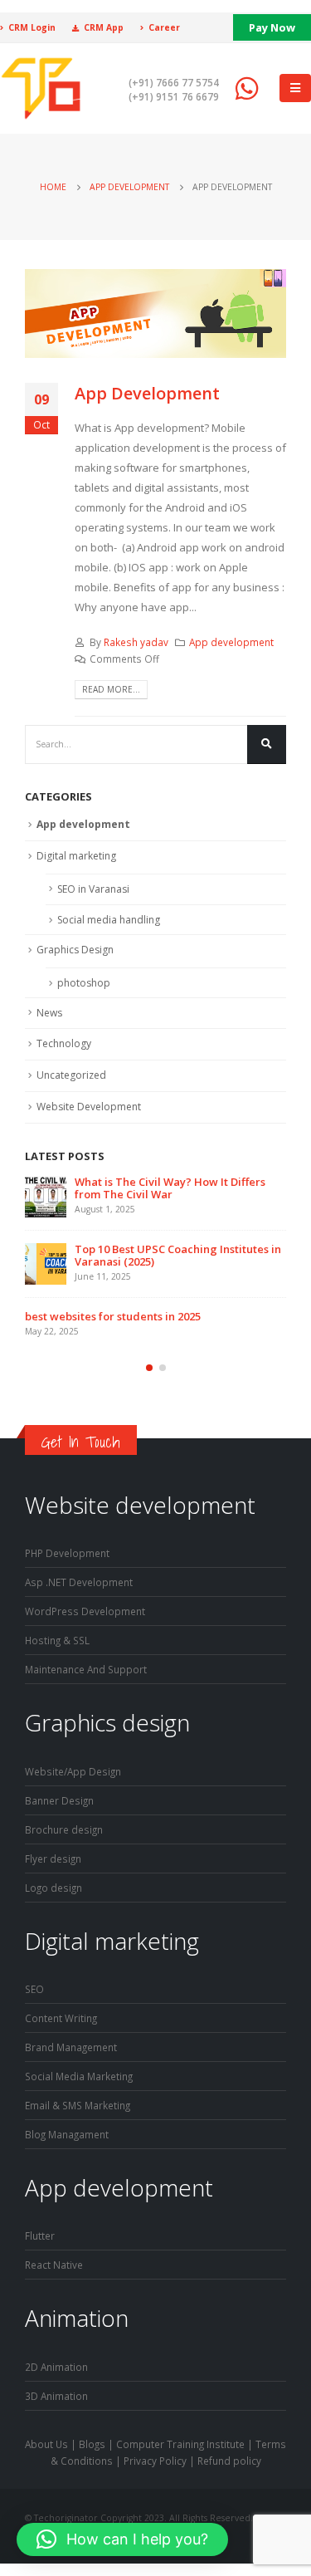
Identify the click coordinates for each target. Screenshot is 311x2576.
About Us (46, 2444)
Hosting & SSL (57, 1640)
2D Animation (56, 2367)
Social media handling (109, 920)
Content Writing (61, 2018)
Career (164, 27)
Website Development (89, 1107)
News (49, 1013)
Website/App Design (73, 1771)
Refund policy (229, 2461)
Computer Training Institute (180, 2444)
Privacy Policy (155, 2461)
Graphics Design (75, 950)
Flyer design (53, 1859)
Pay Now (272, 27)
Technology (64, 1043)
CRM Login (32, 27)
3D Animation (56, 2396)
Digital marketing (76, 856)
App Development (147, 393)
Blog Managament (67, 2134)
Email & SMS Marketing (78, 2105)
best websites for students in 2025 (113, 1316)
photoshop (84, 983)
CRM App (104, 27)
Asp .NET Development (79, 1582)
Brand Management (71, 2047)
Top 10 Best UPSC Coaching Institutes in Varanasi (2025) (178, 1255)
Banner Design (59, 1800)
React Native (54, 2265)
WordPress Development (85, 1611)
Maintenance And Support (86, 1669)
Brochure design (64, 1829)
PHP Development (67, 1553)
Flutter (40, 2236)
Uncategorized (71, 1075)
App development (231, 642)
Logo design (53, 1888)
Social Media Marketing (79, 2076)
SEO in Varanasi (93, 889)
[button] (149, 1368)
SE (30, 1989)
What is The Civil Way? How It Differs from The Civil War (170, 1188)
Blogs (92, 2444)
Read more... (111, 689)
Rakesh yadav (136, 642)
